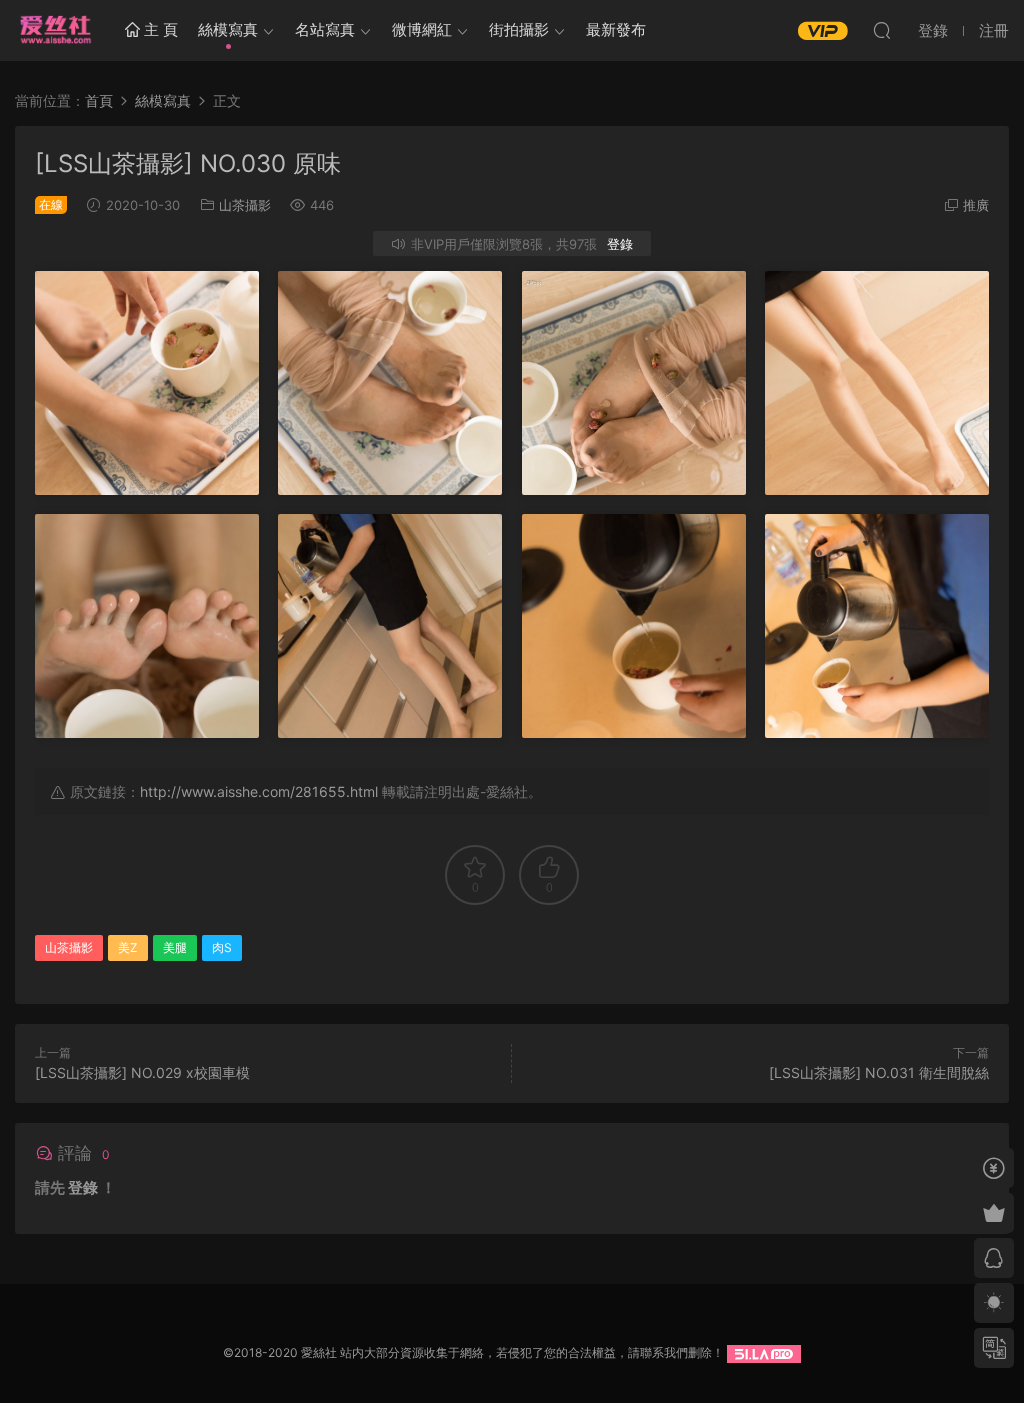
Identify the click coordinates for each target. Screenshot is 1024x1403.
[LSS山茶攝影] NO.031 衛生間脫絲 (879, 1072)
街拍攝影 (519, 29)
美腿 (175, 947)
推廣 (976, 205)
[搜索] (882, 30)
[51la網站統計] (764, 1352)
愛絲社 (55, 30)
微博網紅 (422, 29)
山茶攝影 (245, 205)
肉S (222, 947)
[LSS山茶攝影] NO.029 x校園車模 (142, 1072)
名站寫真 (325, 29)
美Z (128, 947)
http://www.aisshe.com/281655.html (259, 791)
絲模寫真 (228, 29)
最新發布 (616, 29)
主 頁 (159, 29)
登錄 (620, 244)
